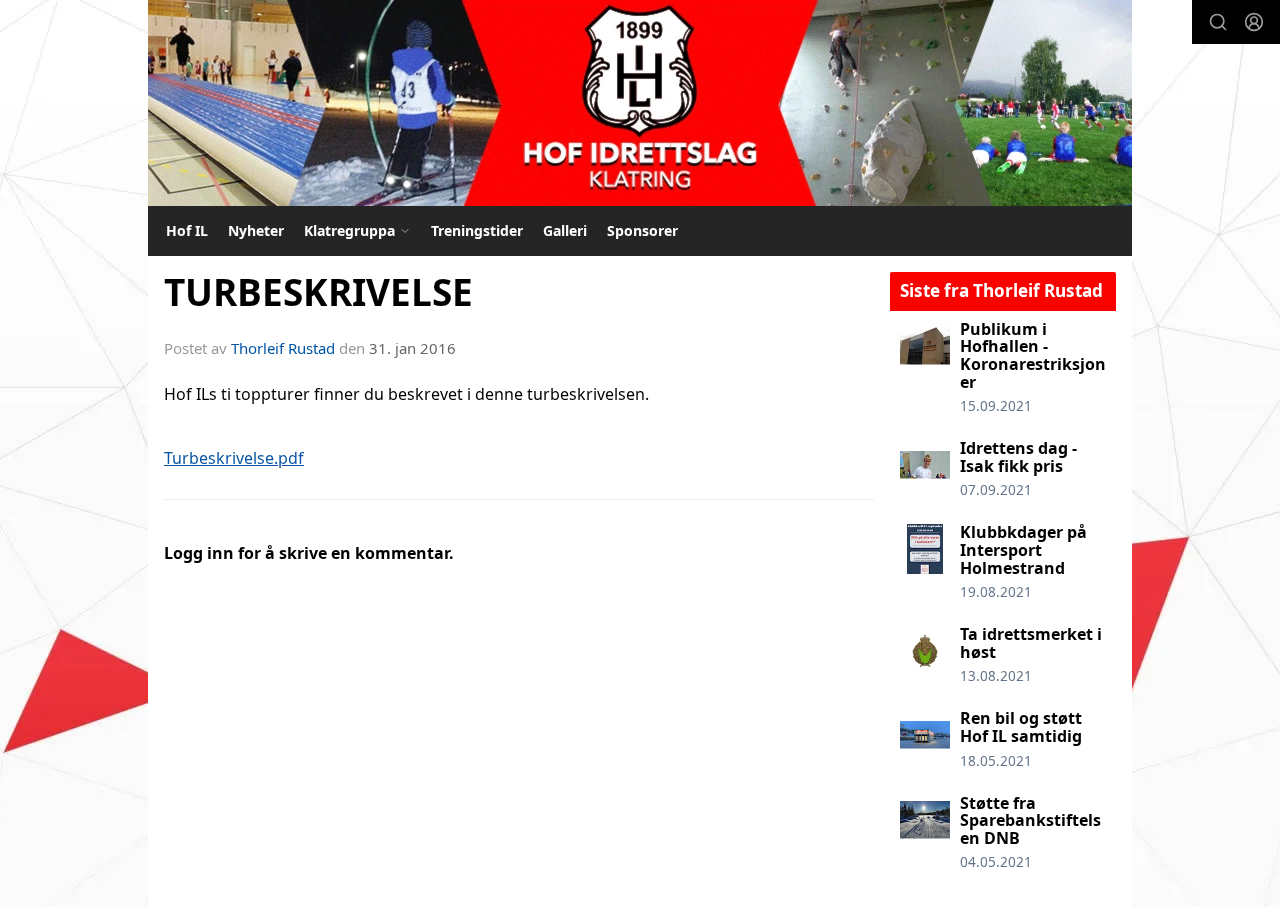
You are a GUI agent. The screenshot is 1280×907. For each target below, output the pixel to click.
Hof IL (187, 230)
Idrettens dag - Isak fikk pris (1018, 457)
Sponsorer (642, 230)
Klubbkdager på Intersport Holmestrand (1023, 549)
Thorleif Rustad (283, 348)
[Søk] (1218, 22)
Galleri (565, 230)
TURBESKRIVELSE (318, 292)
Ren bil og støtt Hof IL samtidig (1021, 727)
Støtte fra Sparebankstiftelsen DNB (1030, 820)
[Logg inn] (1254, 22)
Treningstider (477, 230)
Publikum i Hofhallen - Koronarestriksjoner (1033, 355)
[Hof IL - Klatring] (640, 103)
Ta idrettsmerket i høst (1031, 643)
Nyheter (256, 230)
